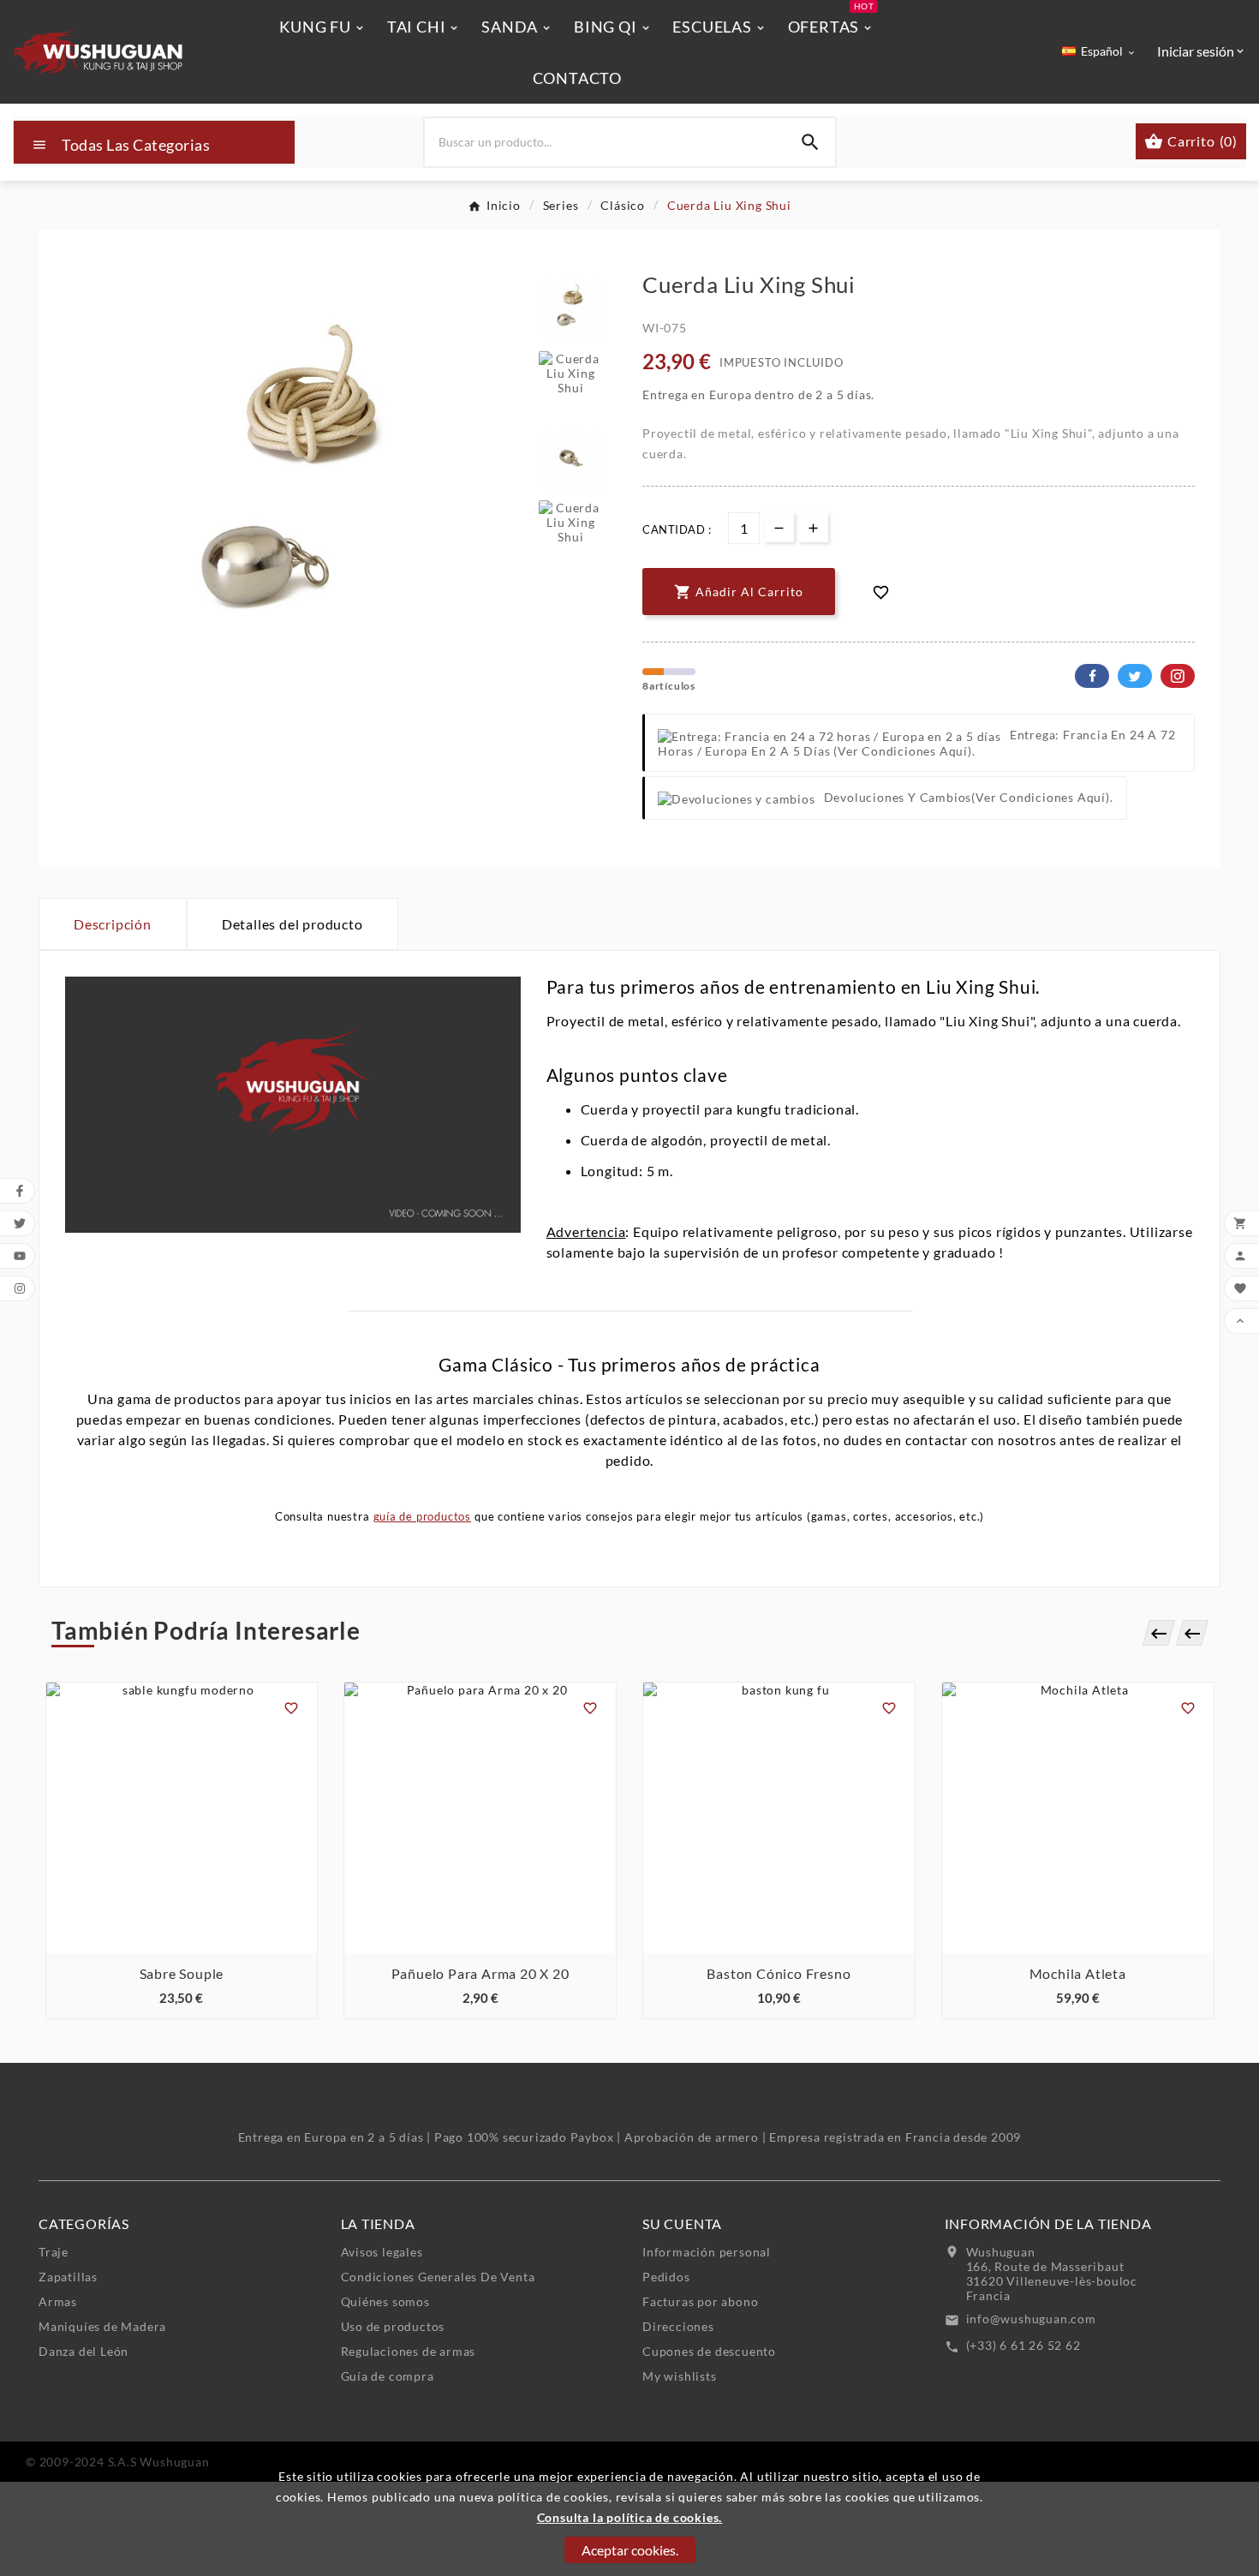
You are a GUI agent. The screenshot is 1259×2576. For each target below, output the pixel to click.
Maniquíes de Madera (102, 2326)
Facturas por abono (700, 2301)
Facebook (1092, 676)
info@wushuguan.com (1031, 2319)
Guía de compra (388, 2376)
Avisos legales (382, 2252)
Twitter (1135, 676)
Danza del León (84, 2351)
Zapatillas (68, 2277)
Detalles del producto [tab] (292, 924)
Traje (54, 2252)
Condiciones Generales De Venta (438, 2277)
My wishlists (680, 2376)
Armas (58, 2301)
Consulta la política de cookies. (630, 2517)
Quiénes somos (385, 2301)
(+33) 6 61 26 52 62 (1023, 2345)
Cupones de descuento (709, 2351)
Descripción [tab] (113, 924)
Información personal (707, 2252)
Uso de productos (393, 2326)
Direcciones (678, 2326)
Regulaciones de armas (409, 2351)
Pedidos (666, 2277)
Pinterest (1178, 676)
